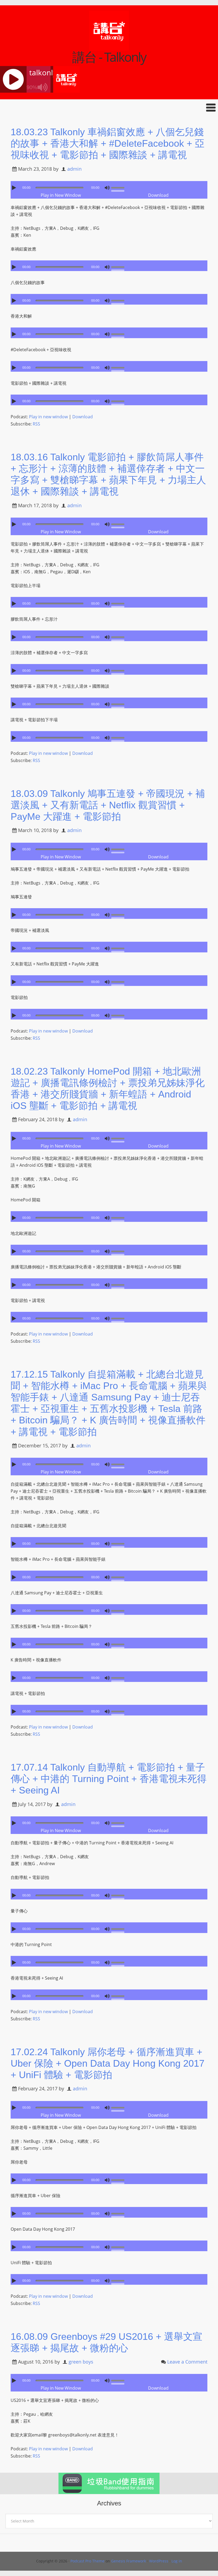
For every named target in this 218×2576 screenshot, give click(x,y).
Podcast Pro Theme (87, 2561)
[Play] (15, 188)
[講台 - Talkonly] (109, 47)
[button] (109, 107)
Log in (177, 2561)
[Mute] (107, 188)
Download (158, 195)
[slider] (119, 187)
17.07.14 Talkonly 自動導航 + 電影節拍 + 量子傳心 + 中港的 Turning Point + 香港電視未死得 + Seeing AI (109, 1779)
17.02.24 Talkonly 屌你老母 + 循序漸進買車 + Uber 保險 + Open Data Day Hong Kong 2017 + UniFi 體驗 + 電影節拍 (108, 2063)
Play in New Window (61, 195)
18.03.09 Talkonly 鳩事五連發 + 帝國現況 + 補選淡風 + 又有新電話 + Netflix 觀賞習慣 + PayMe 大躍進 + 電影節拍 (108, 805)
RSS (36, 424)
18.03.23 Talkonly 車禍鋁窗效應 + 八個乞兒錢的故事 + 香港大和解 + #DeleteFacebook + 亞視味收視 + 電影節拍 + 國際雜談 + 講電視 (108, 143)
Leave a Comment (187, 2362)
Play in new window (48, 417)
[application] (109, 186)
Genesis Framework (129, 2561)
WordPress (159, 2561)
